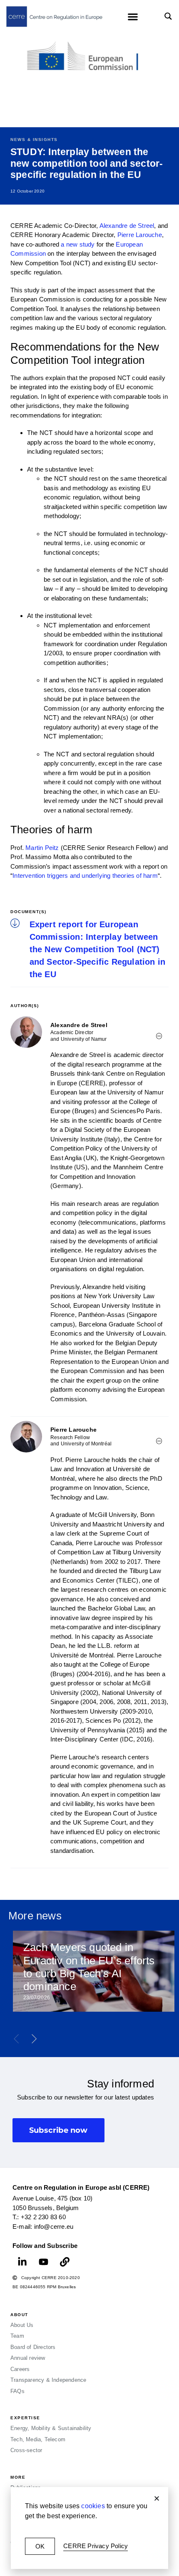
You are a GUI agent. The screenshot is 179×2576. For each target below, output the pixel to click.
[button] (157, 2498)
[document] (89, 1288)
